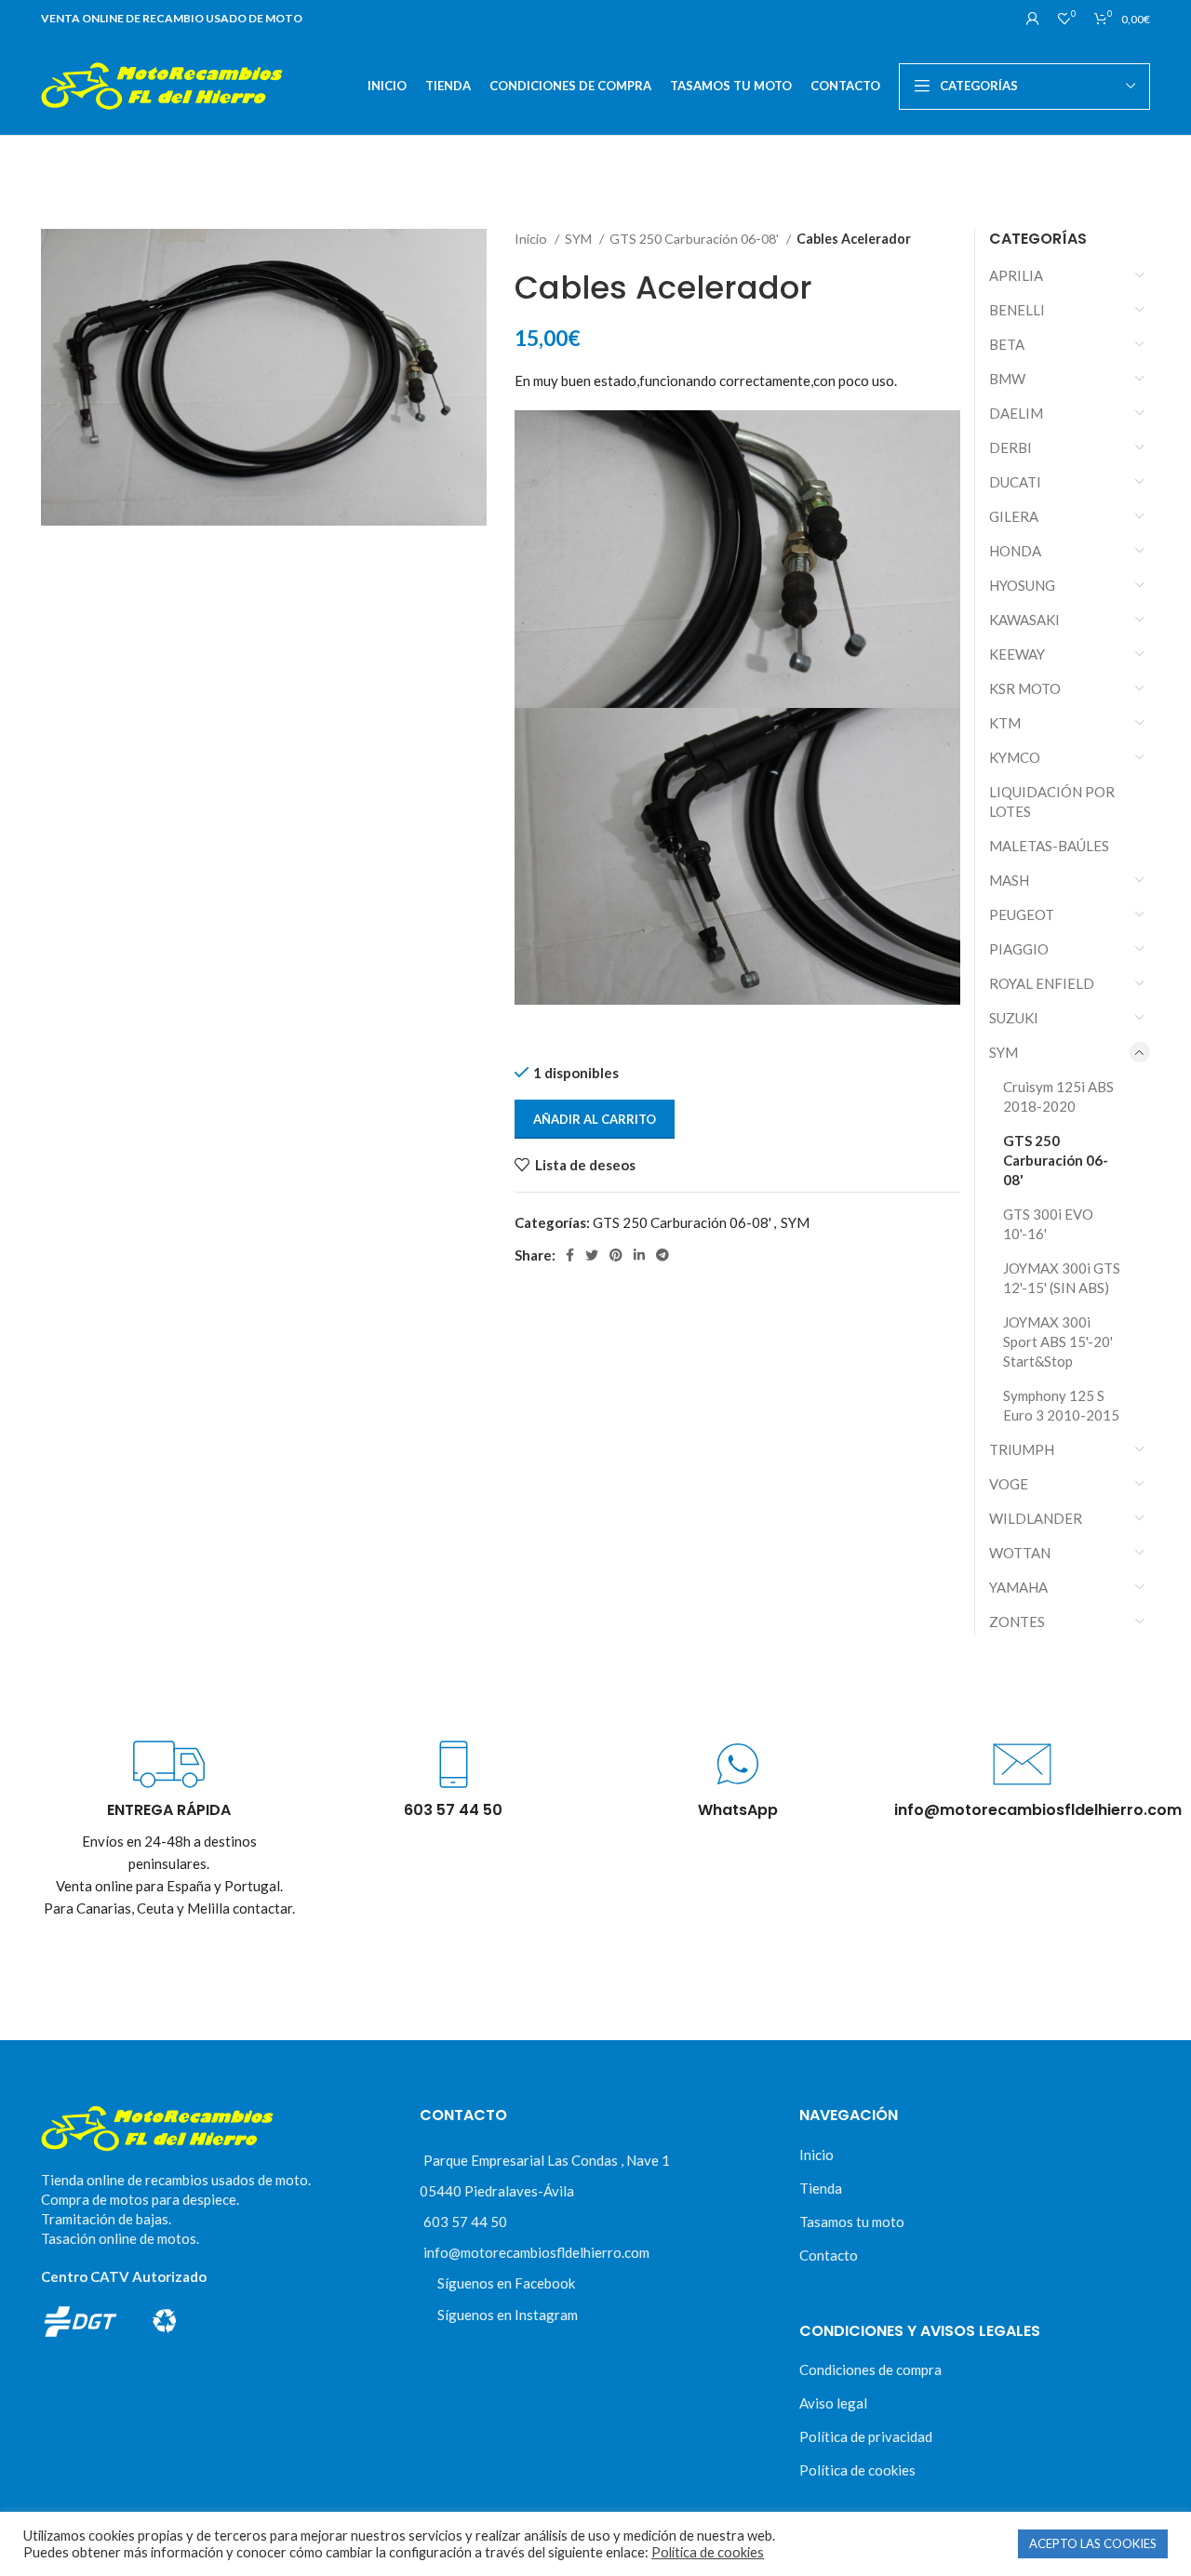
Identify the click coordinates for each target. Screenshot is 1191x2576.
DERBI (1010, 447)
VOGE (1009, 1484)
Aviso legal (833, 2403)
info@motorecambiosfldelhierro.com (536, 2252)
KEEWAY (1017, 654)
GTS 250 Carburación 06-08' (696, 239)
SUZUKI (1014, 1018)
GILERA (1014, 516)
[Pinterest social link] (616, 1255)
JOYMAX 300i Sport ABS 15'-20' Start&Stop (1058, 1341)
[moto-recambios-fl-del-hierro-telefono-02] (454, 1764)
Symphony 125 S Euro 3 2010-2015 (1061, 1405)
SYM (580, 239)
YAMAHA (1018, 1587)
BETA (1007, 344)
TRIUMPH (1022, 1449)
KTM (1005, 723)
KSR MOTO (1025, 688)
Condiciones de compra (870, 2369)
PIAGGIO (1019, 949)
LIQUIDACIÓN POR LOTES (1052, 801)
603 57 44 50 (465, 2222)
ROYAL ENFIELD (1042, 983)
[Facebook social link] (570, 1255)
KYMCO (1015, 757)
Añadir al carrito (595, 1119)
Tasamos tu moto (852, 2222)
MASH (1009, 880)
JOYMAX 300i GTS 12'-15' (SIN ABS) (1062, 1278)
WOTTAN (1020, 1553)
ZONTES (1017, 1622)
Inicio (532, 239)
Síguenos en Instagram (508, 2315)
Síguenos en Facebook (506, 2283)
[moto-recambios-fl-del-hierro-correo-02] (1022, 1764)
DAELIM (1016, 413)
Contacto (829, 2255)
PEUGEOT (1022, 914)
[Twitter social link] (592, 1255)
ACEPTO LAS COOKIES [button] (1093, 2543)
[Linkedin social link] (639, 1255)
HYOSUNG (1022, 585)
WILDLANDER (1036, 1518)
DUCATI (1015, 482)
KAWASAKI (1024, 620)
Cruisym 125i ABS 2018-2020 (1058, 1096)
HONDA (1015, 551)
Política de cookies (857, 2470)
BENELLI (1017, 310)
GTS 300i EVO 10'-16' (1048, 1224)
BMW (1007, 379)
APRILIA (1016, 275)
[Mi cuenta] (1033, 19)
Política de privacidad (866, 2436)
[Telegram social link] (662, 1255)
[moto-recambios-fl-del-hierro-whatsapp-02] (737, 1764)
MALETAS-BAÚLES (1049, 846)
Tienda (821, 2188)
